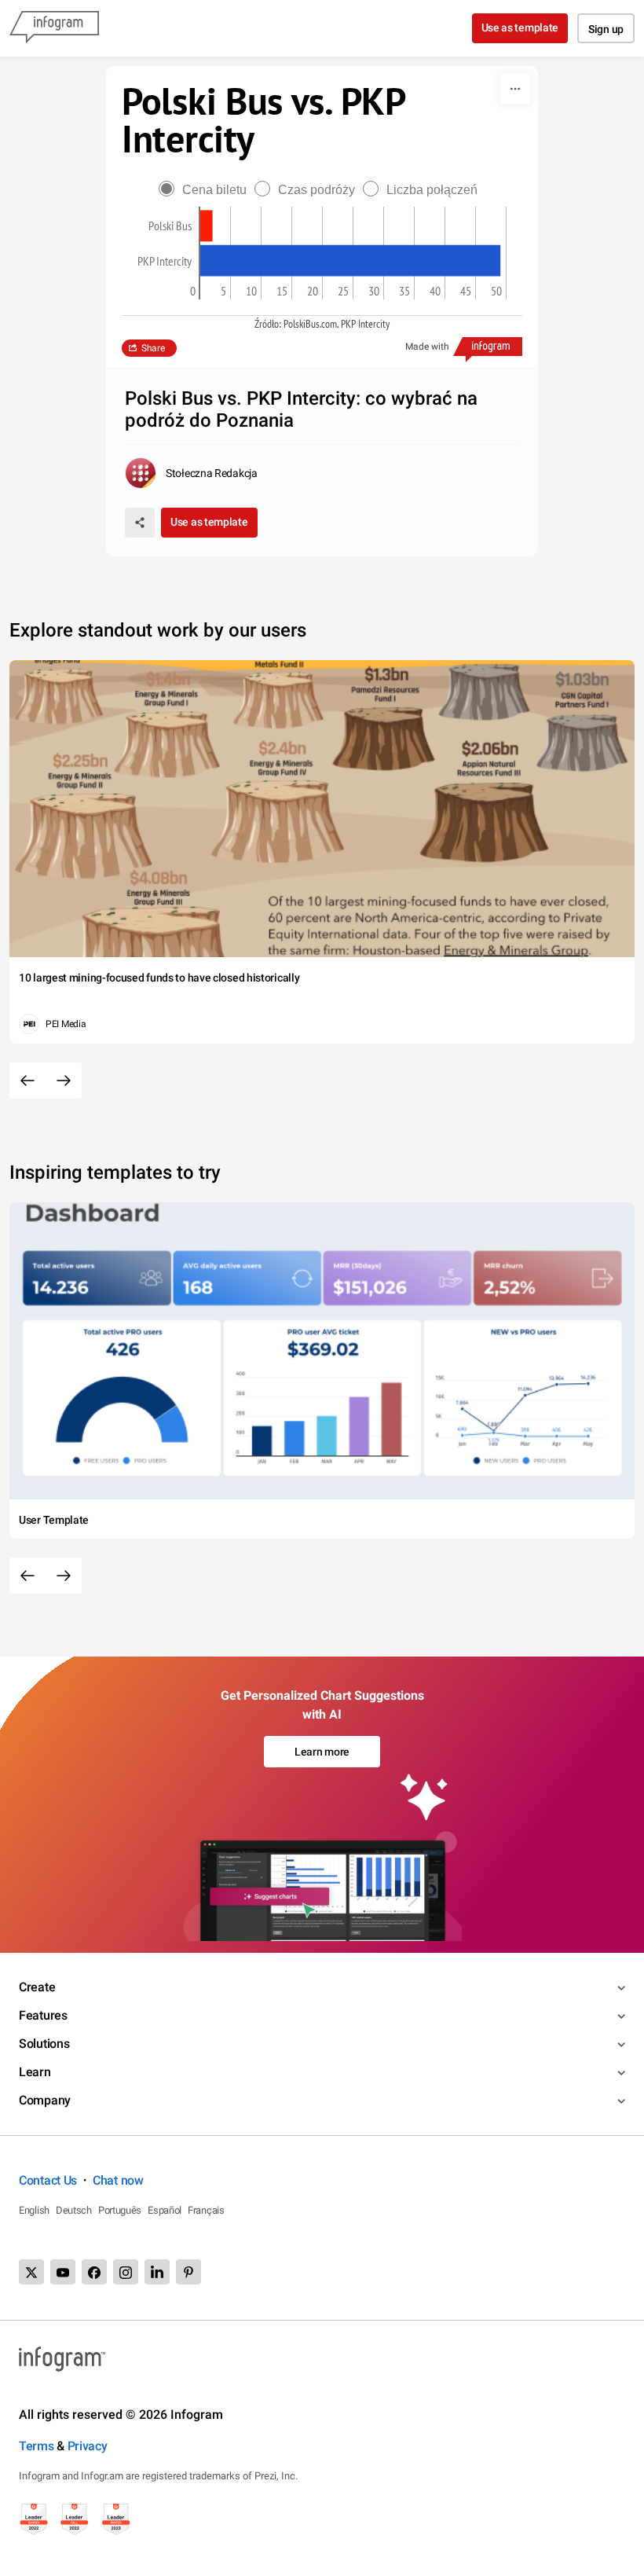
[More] (515, 89)
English (34, 2210)
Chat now (118, 2180)
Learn (35, 2072)
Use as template (520, 28)
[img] (207, 226)
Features (43, 2015)
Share (153, 348)
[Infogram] (54, 28)
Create (37, 1987)
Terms (37, 2446)
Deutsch (74, 2210)
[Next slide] (64, 1081)
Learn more (322, 1752)
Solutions (44, 2044)
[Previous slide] (27, 1081)
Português (120, 2210)
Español (165, 2210)
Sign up (606, 29)
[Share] (140, 523)
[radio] (207, 190)
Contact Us (48, 2180)
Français (206, 2210)
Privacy (88, 2446)
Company (45, 2100)
